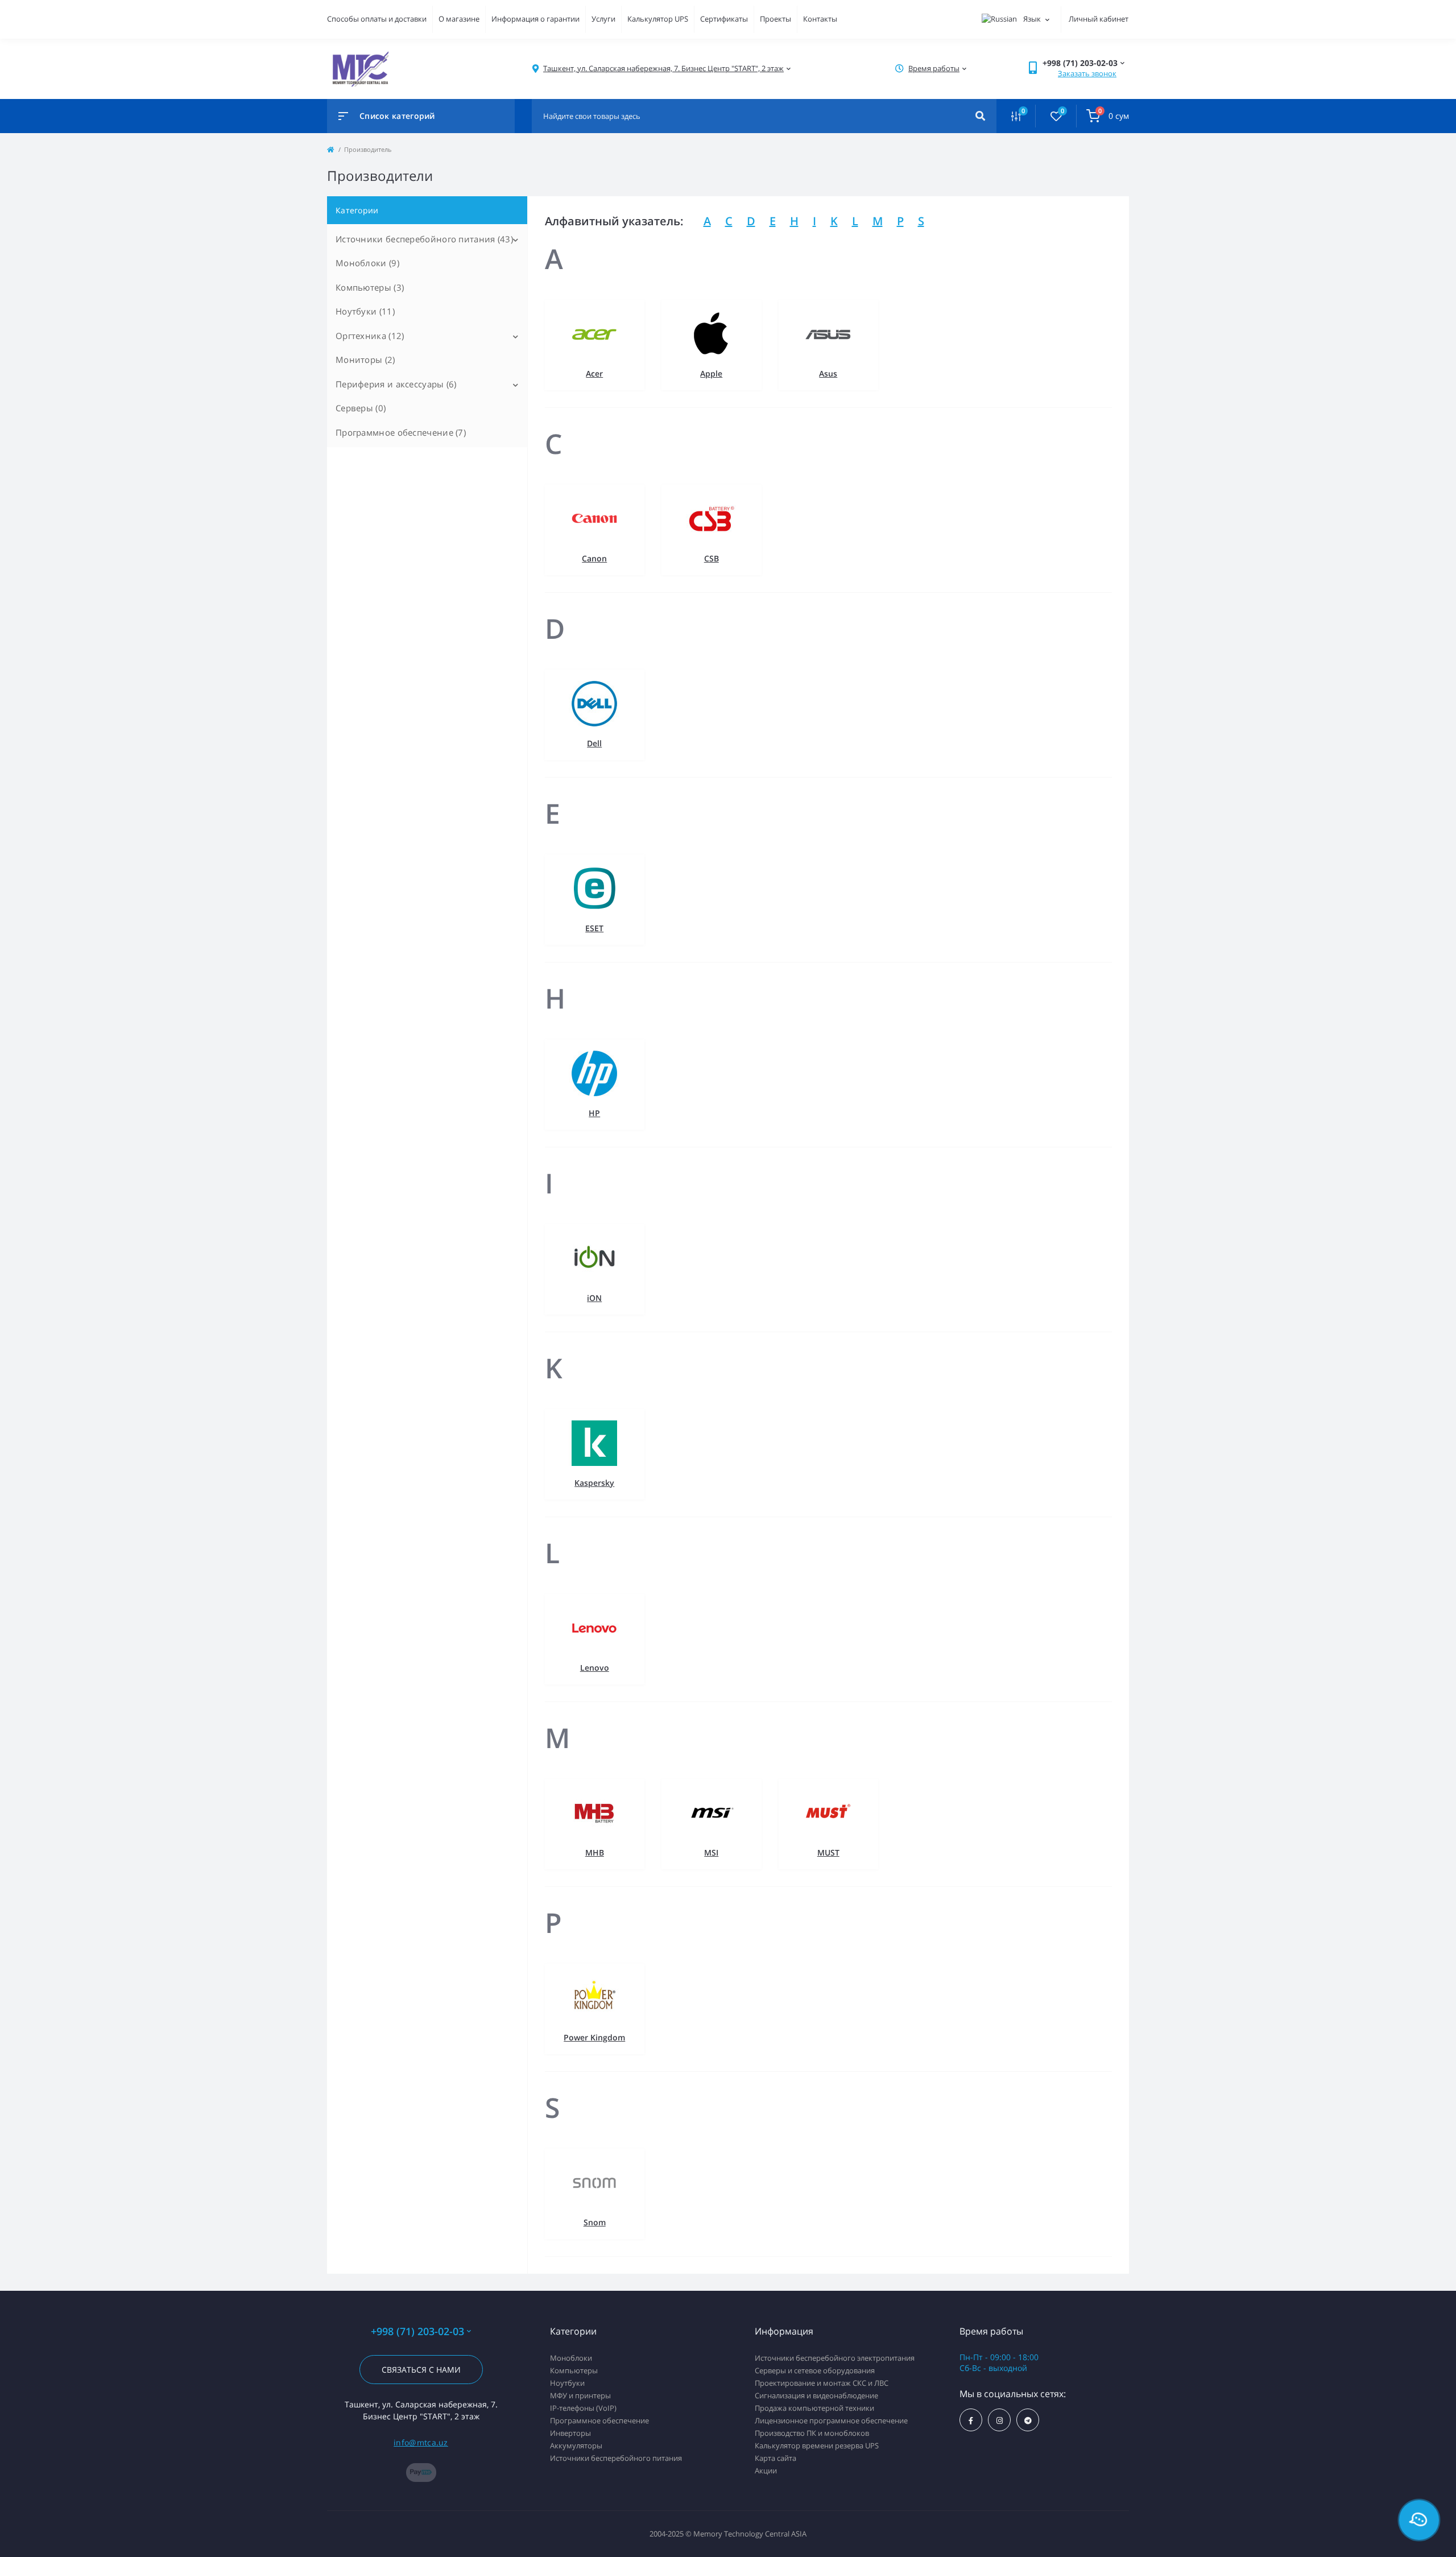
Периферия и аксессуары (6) (396, 384)
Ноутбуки (567, 2383)
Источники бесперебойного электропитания (835, 2358)
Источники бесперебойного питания (616, 2458)
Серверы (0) (361, 408)
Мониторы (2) (365, 360)
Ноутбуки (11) (365, 311)
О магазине (459, 19)
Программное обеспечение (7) (401, 432)
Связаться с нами (421, 2370)
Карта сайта (775, 2458)
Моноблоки (571, 2358)
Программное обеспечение (599, 2420)
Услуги (603, 19)
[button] (663, 69)
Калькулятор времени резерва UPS (817, 2446)
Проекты (775, 19)
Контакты (820, 19)
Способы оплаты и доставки (377, 19)
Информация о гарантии (535, 19)
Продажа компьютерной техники (814, 2408)
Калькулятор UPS (658, 19)
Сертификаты (724, 19)
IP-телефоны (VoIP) (583, 2408)
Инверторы (570, 2433)
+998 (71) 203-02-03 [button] (417, 2331)
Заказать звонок (1087, 73)
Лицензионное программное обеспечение (831, 2420)
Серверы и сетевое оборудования (815, 2370)
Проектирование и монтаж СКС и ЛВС (822, 2383)
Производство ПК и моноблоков (812, 2433)
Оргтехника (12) (370, 336)
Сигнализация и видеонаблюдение (816, 2395)
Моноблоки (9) (367, 263)
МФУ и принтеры (580, 2395)
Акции (766, 2471)
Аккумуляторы (576, 2446)
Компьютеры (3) (370, 287)
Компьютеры (574, 2370)
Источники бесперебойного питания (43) (424, 239)
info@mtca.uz (421, 2442)
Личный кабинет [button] (1099, 19)
